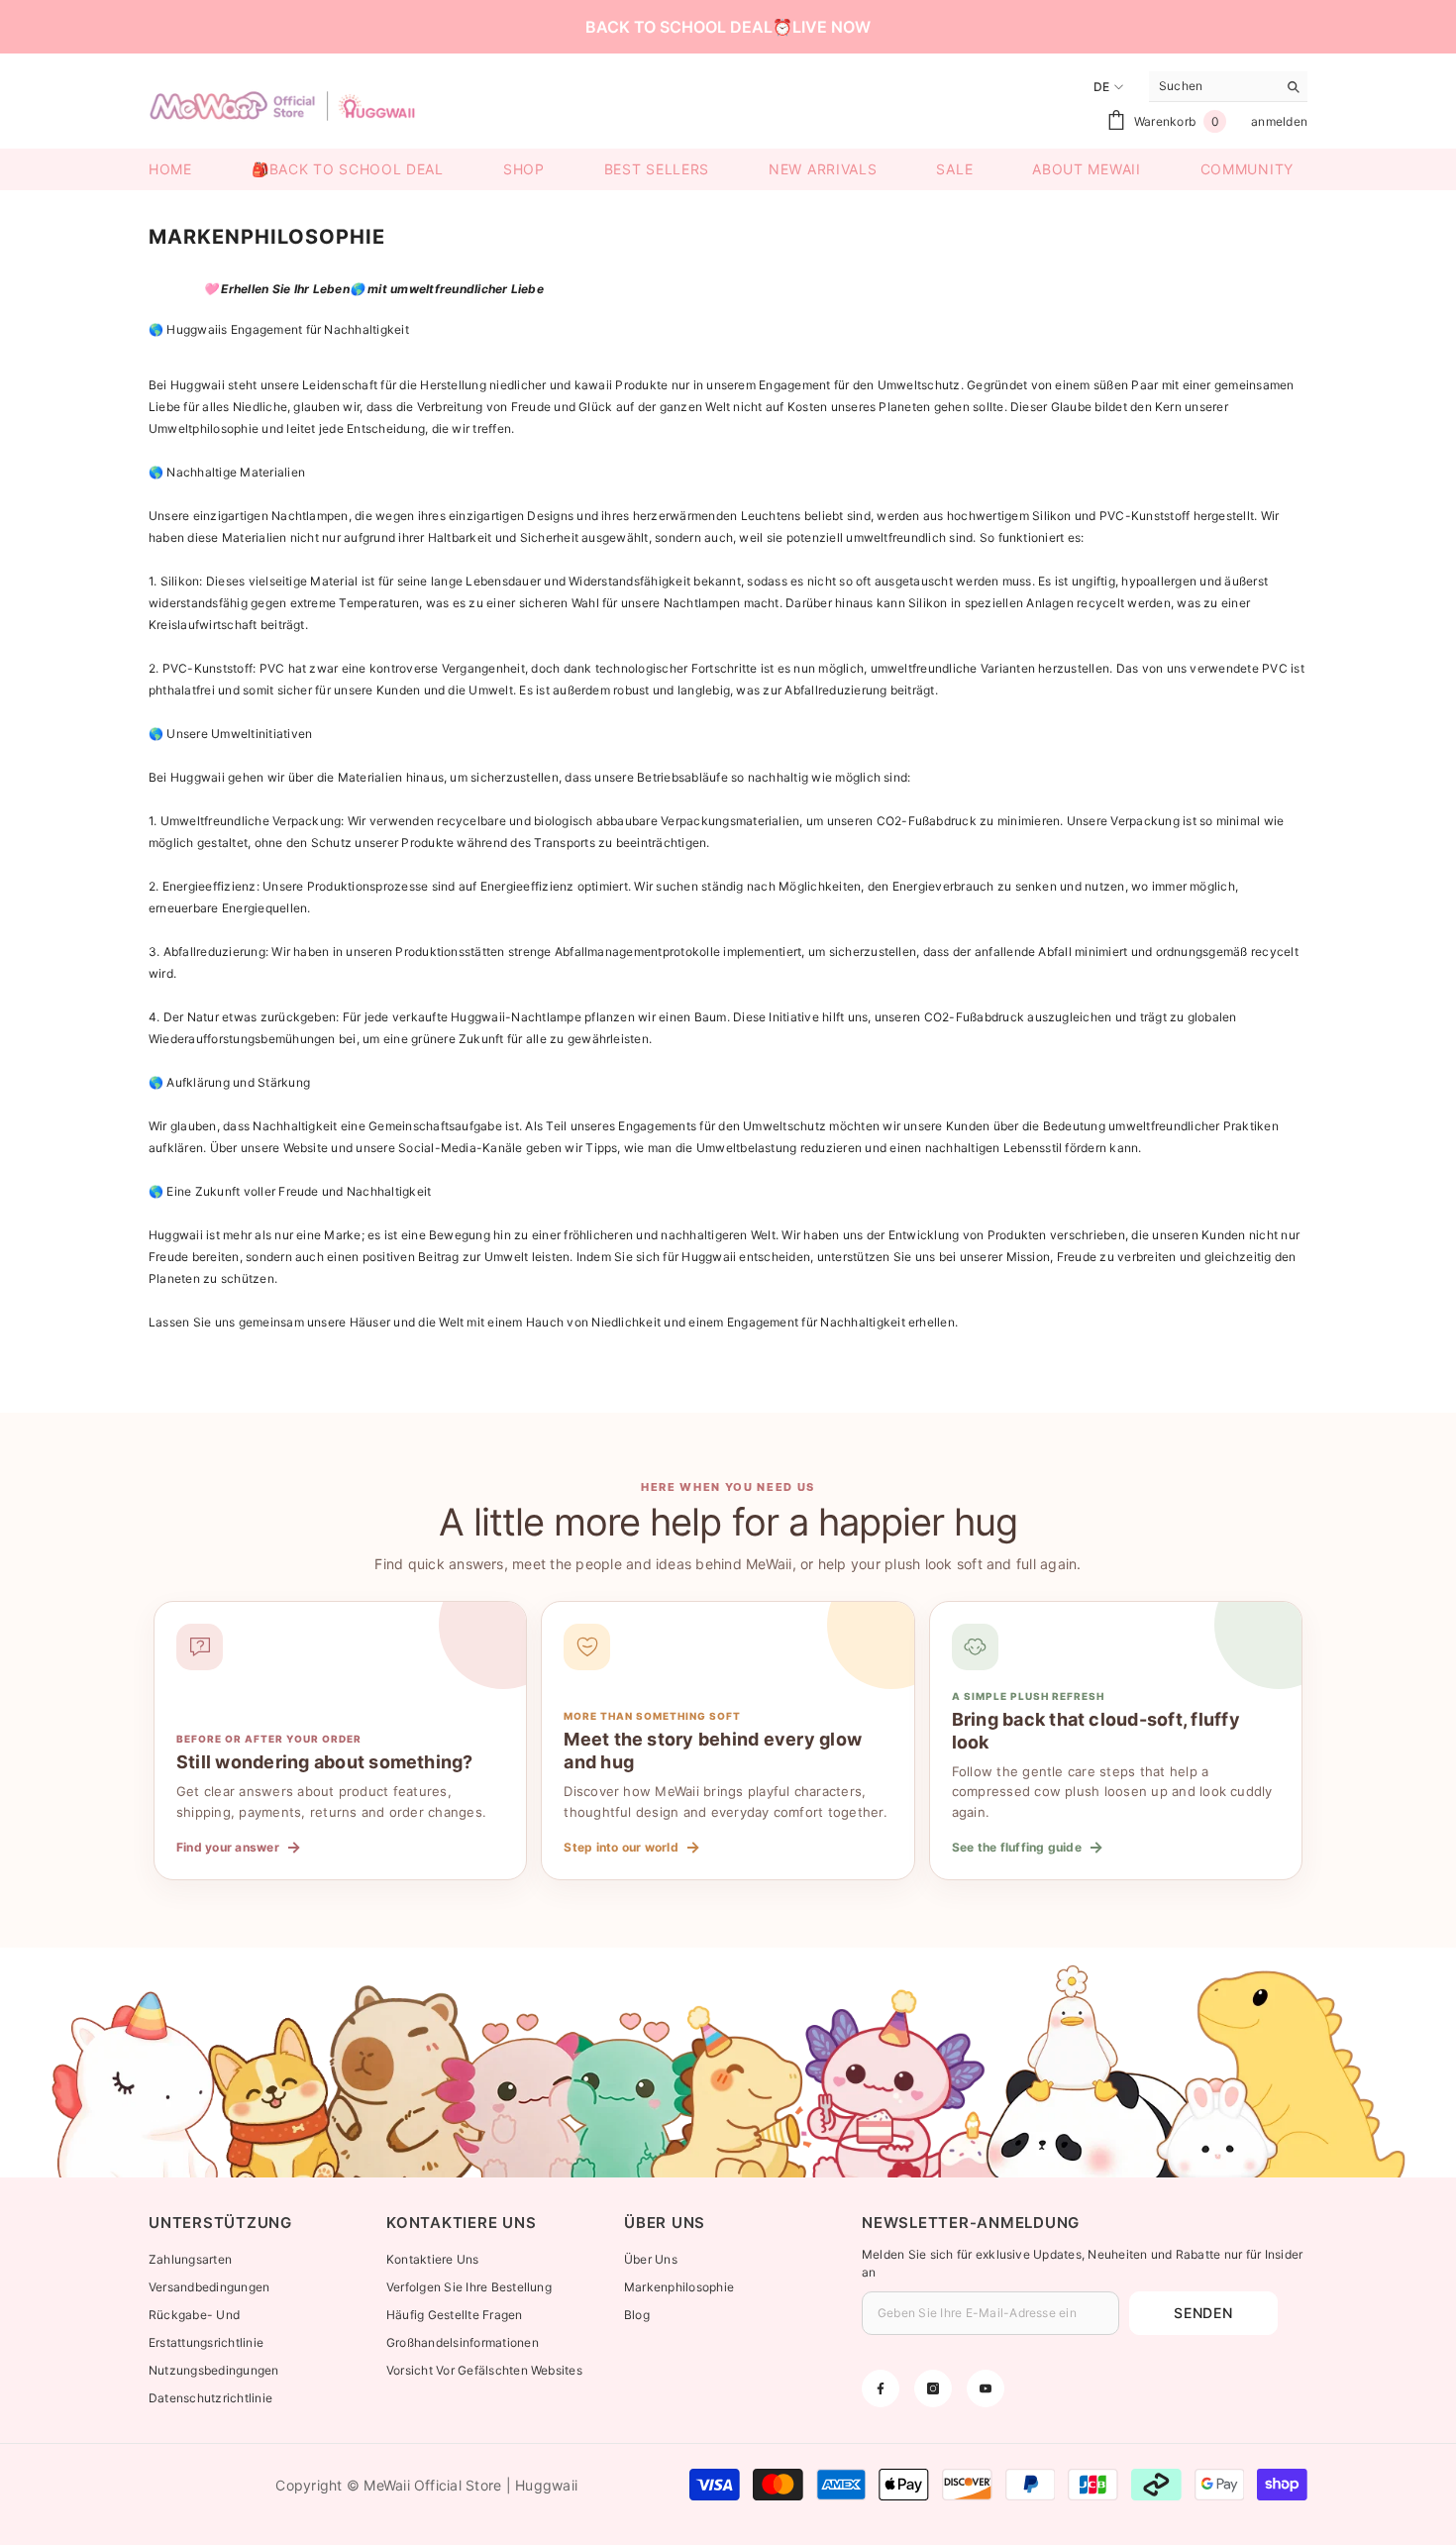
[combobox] (1213, 86)
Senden (1203, 2313)
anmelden (1279, 121)
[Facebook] (881, 2388)
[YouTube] (986, 2388)
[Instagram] (933, 2388)
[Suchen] (1228, 87)
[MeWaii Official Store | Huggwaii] (728, 2063)
